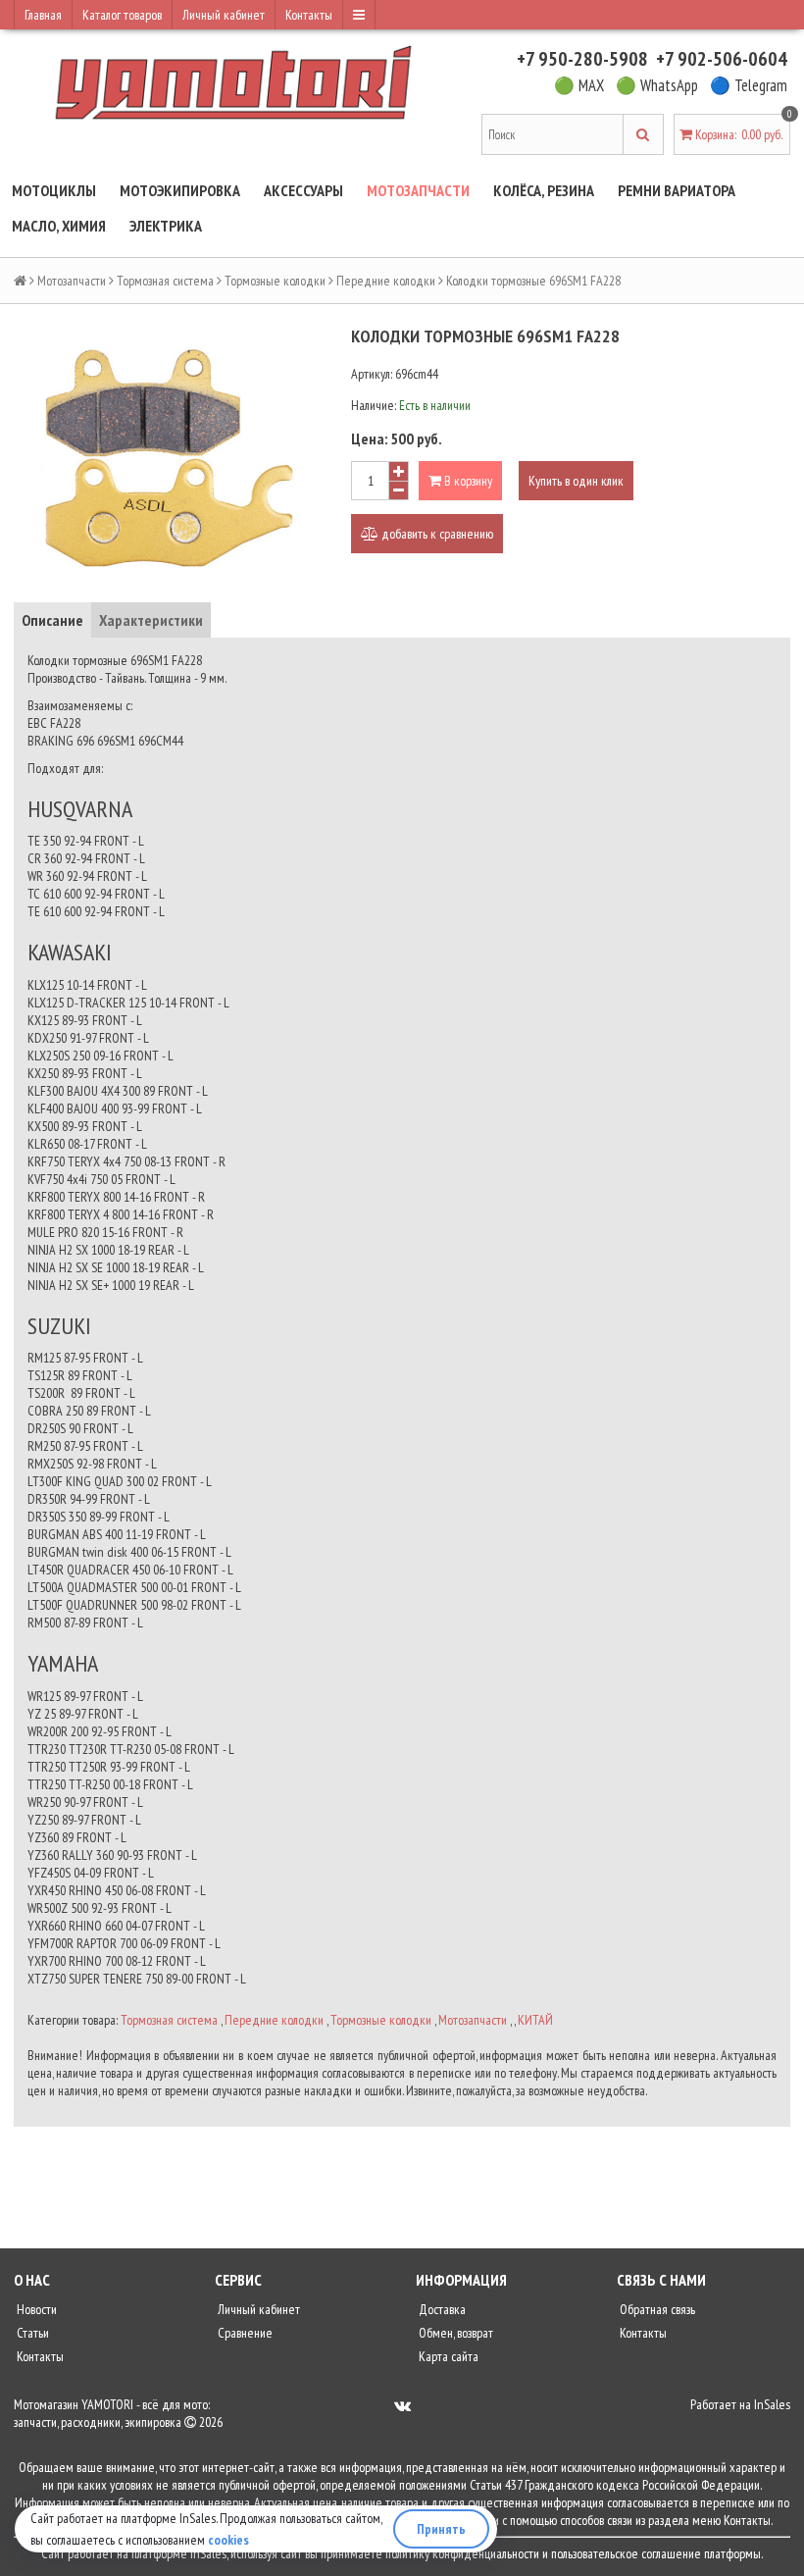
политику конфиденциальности (462, 2553)
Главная (43, 15)
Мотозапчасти (418, 190)
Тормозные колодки (275, 281)
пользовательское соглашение (626, 2553)
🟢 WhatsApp (657, 85)
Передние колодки (386, 281)
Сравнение (244, 2333)
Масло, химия (59, 226)
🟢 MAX (579, 85)
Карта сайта (447, 2356)
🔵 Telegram (749, 85)
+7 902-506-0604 (722, 59)
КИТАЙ (535, 2020)
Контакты (309, 15)
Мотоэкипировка (180, 190)
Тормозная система (165, 281)
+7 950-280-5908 (582, 59)
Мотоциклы (54, 190)
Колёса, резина (544, 190)
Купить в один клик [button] (576, 481)
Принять (441, 2529)
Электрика (166, 226)
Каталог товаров (122, 15)
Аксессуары (303, 190)
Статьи (31, 2333)
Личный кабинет (224, 15)
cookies (228, 2540)
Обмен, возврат (454, 2333)
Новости (35, 2309)
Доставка (441, 2309)
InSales (772, 2404)
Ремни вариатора (677, 190)
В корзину (467, 481)
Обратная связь (656, 2309)
